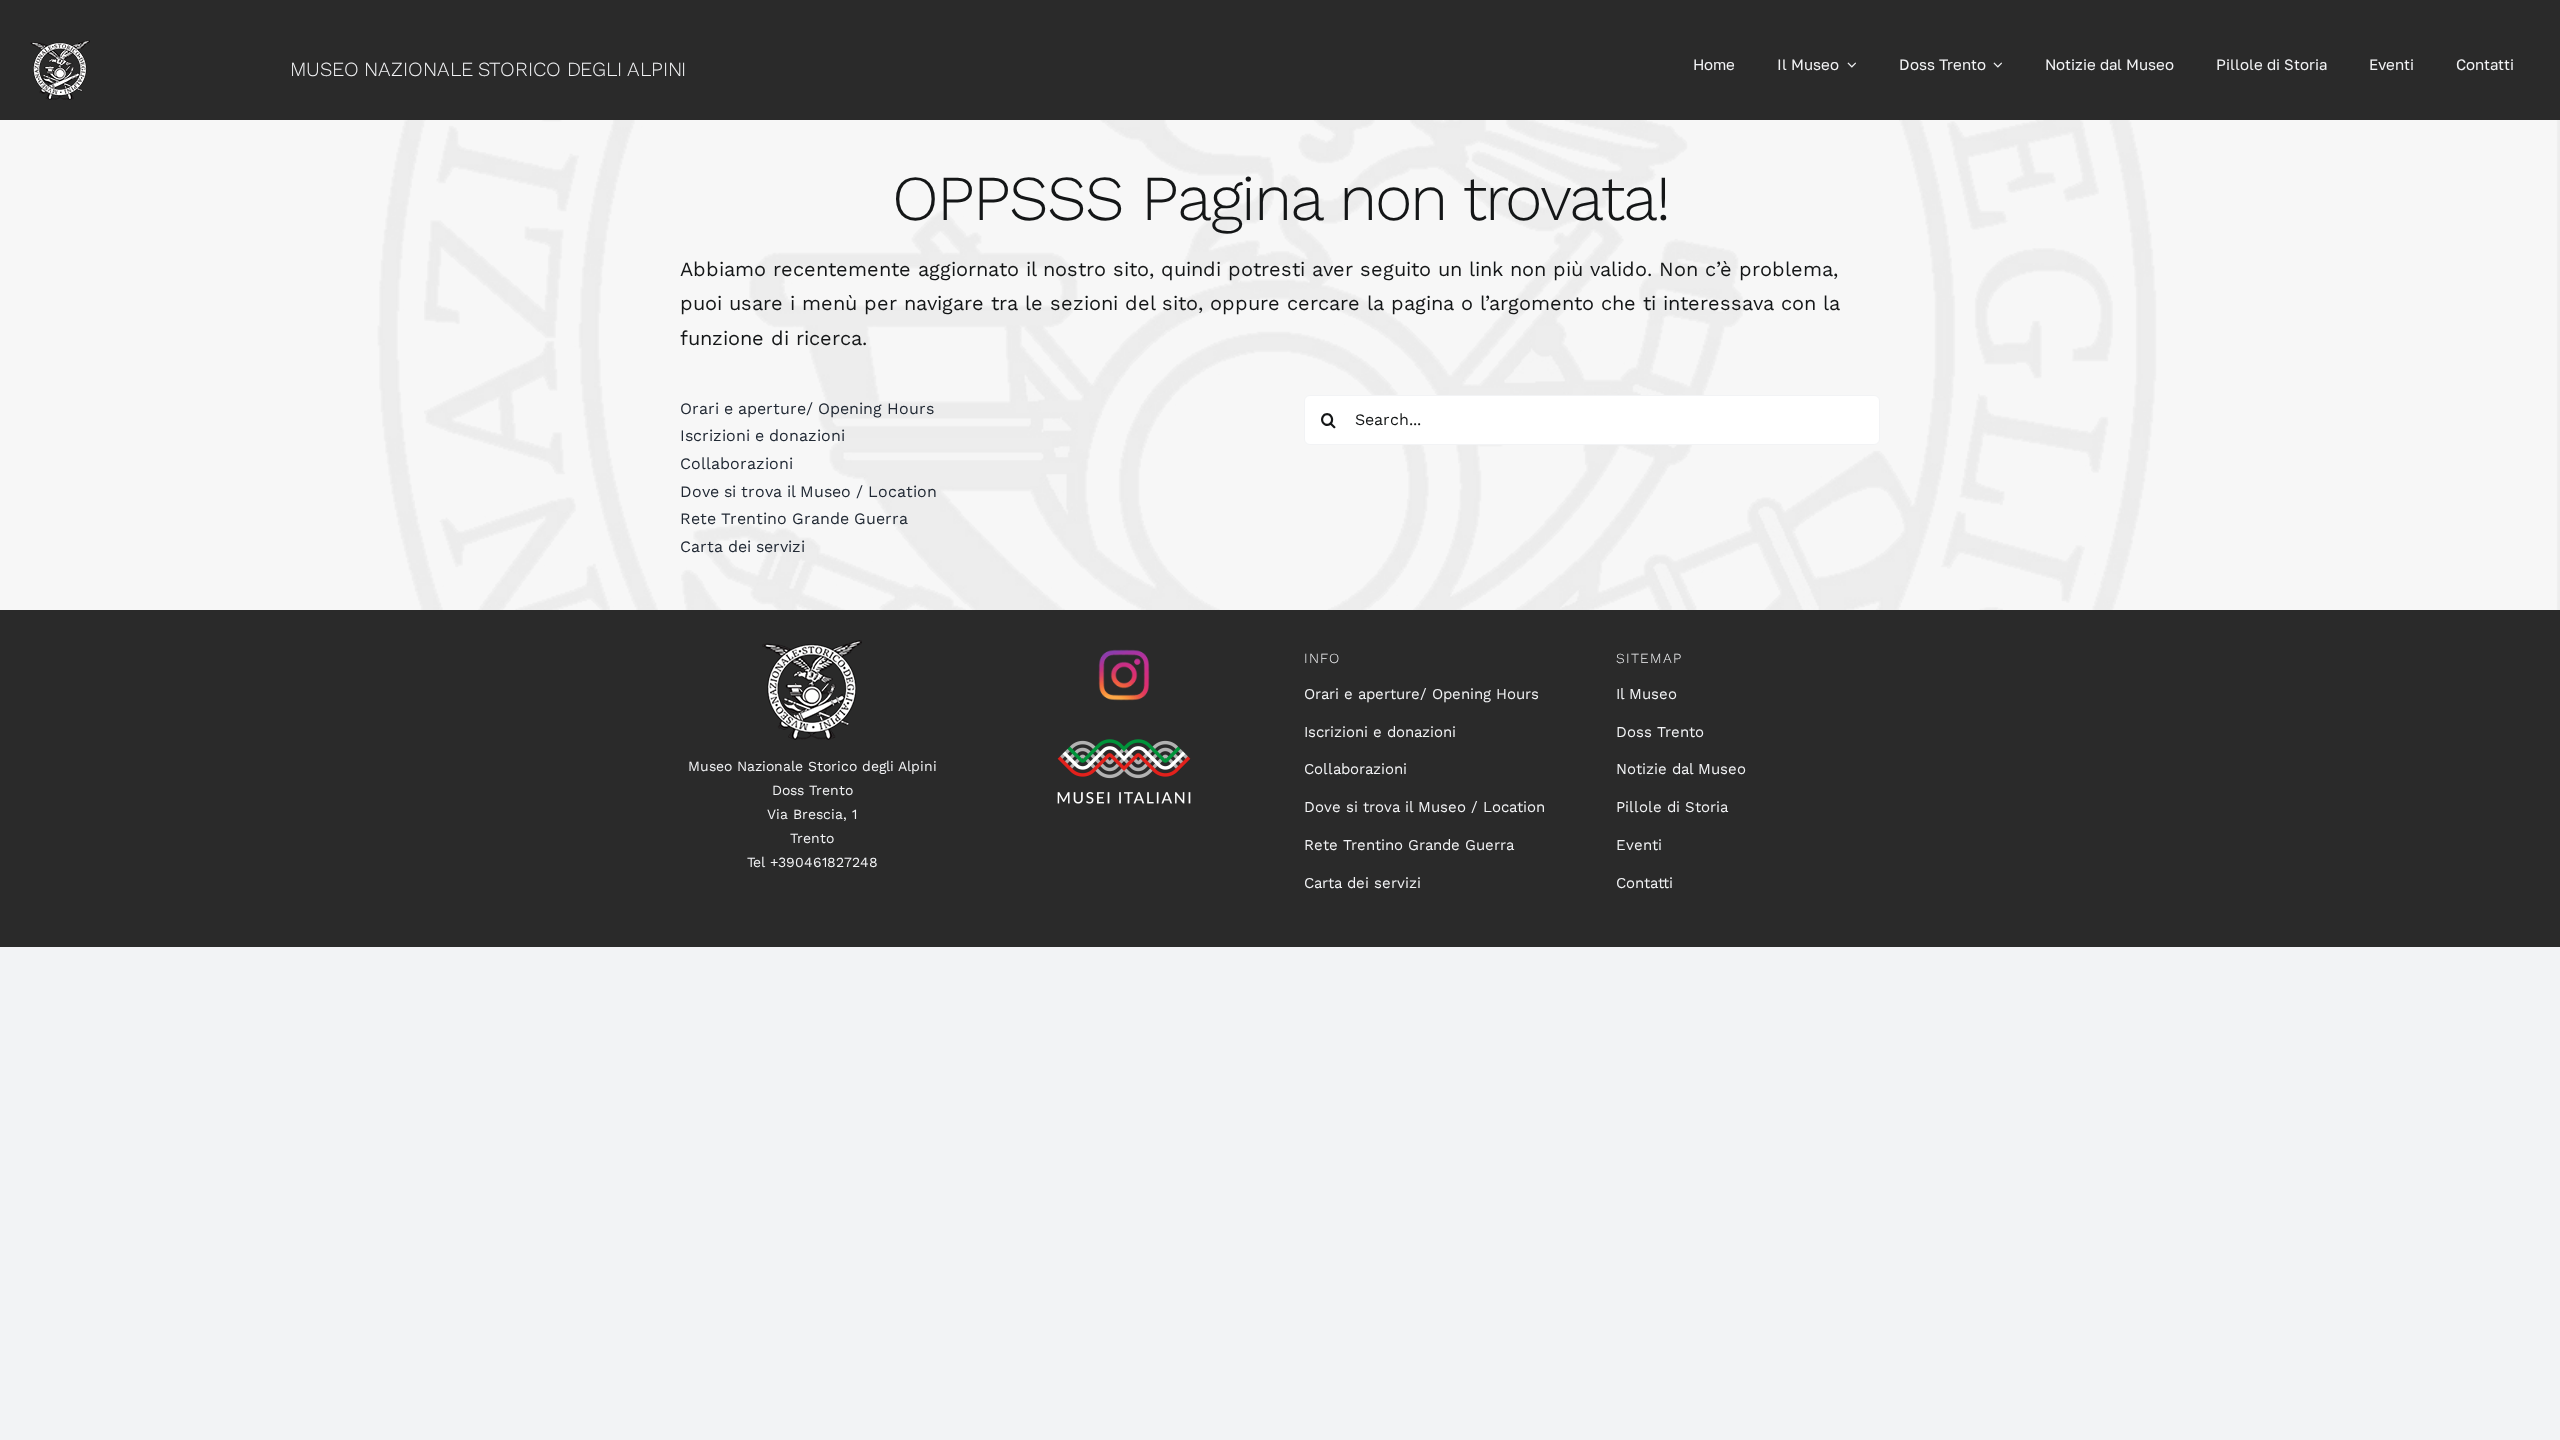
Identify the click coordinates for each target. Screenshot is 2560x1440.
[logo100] (812, 650)
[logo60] (60, 50)
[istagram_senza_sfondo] (1124, 650)
